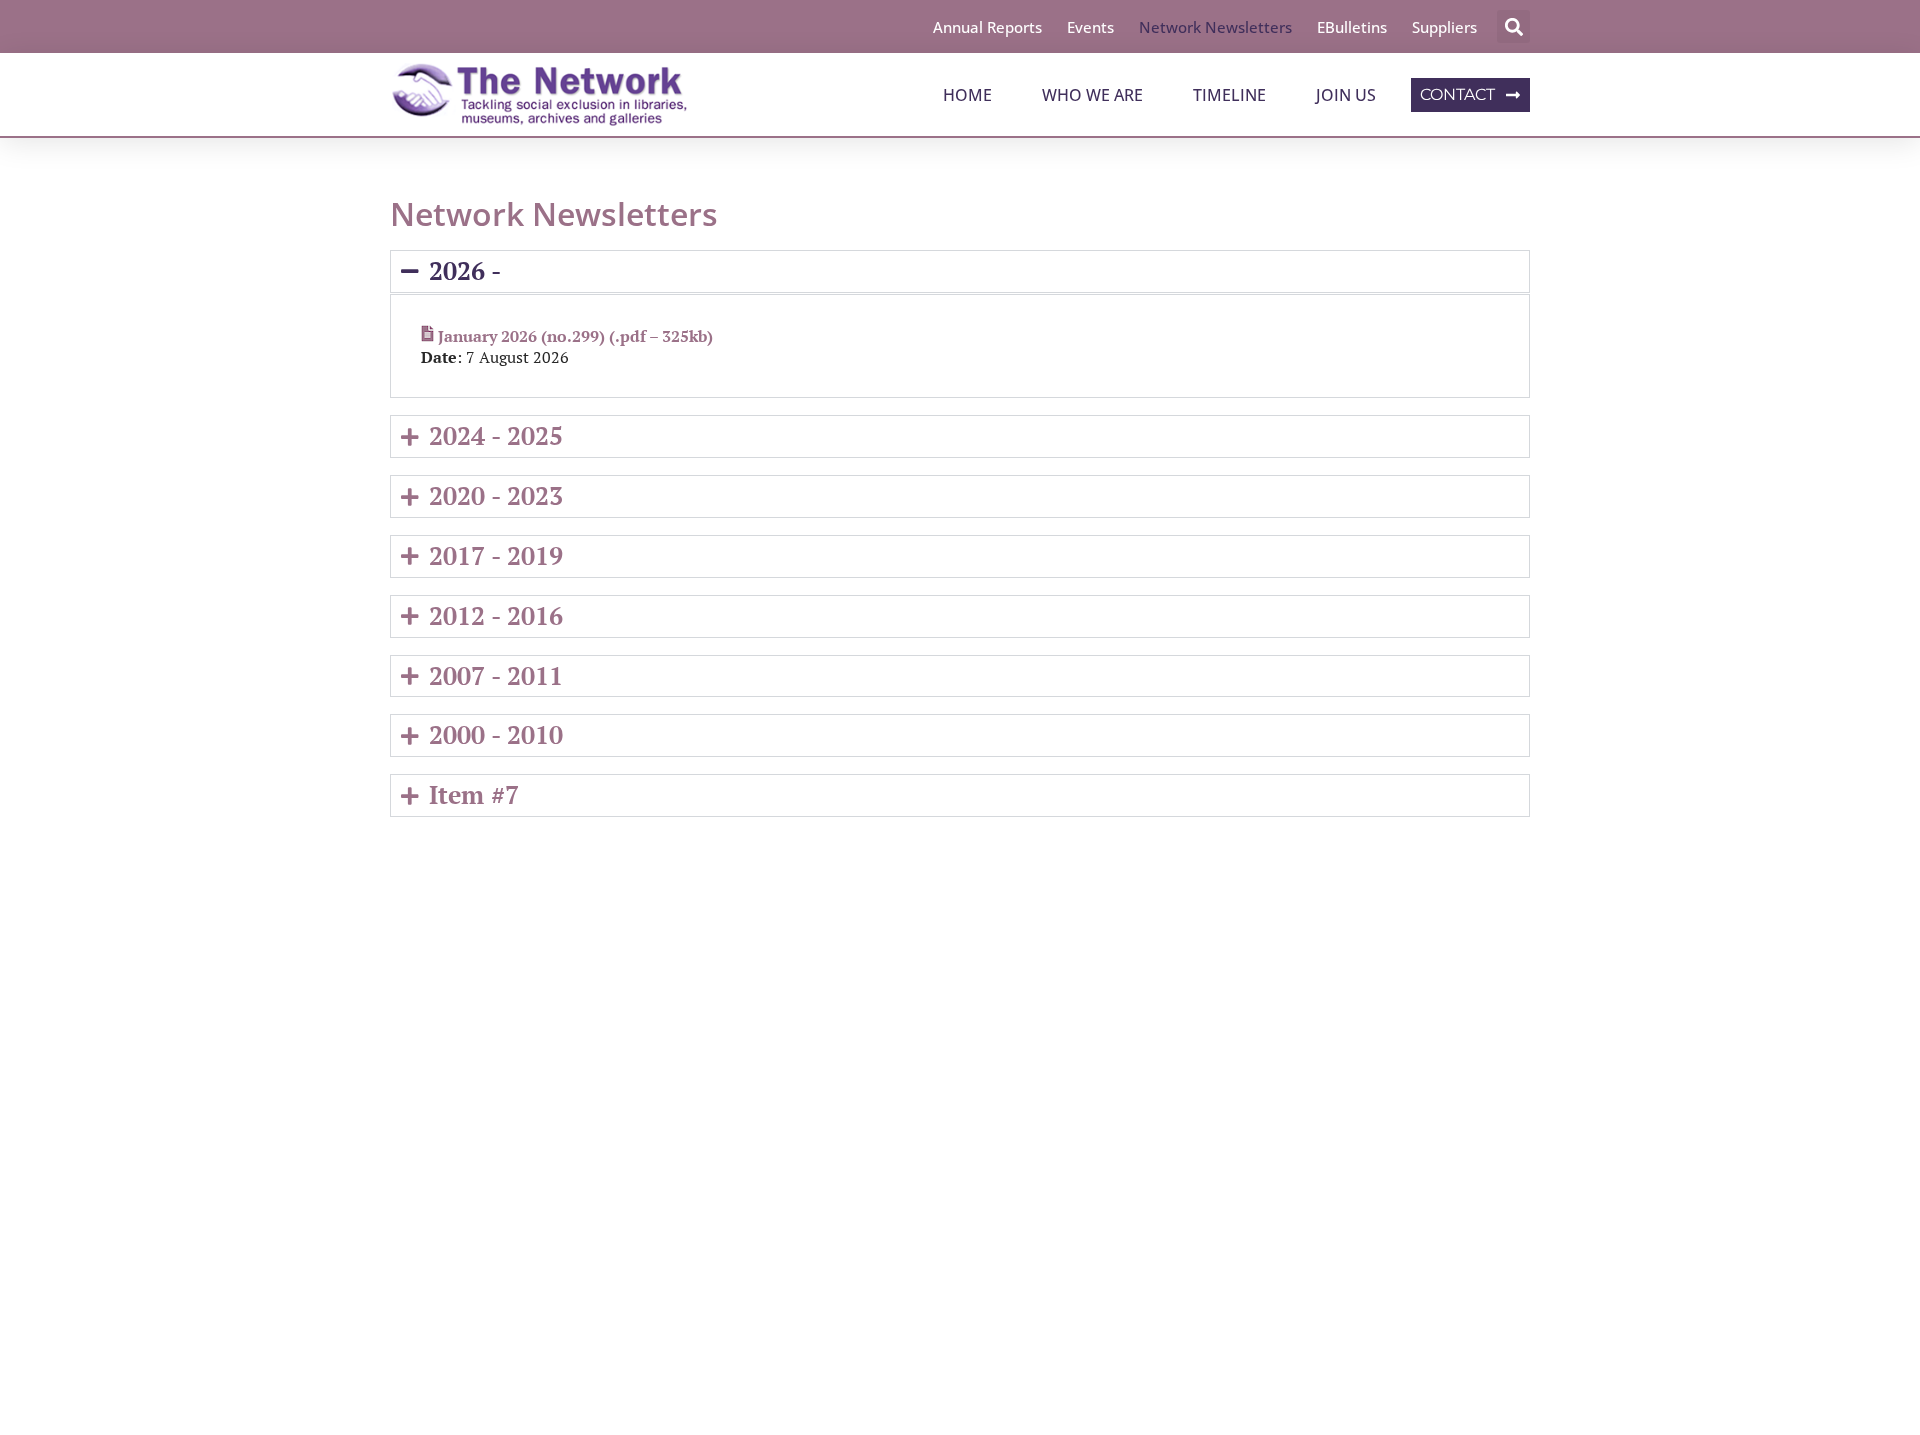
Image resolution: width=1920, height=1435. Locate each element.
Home (967, 95)
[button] (1513, 26)
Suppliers (1444, 27)
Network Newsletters (1215, 27)
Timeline (1229, 95)
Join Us (1346, 95)
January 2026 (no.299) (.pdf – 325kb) (575, 336)
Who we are (1092, 95)
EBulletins (1352, 27)
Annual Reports (987, 27)
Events (1090, 27)
